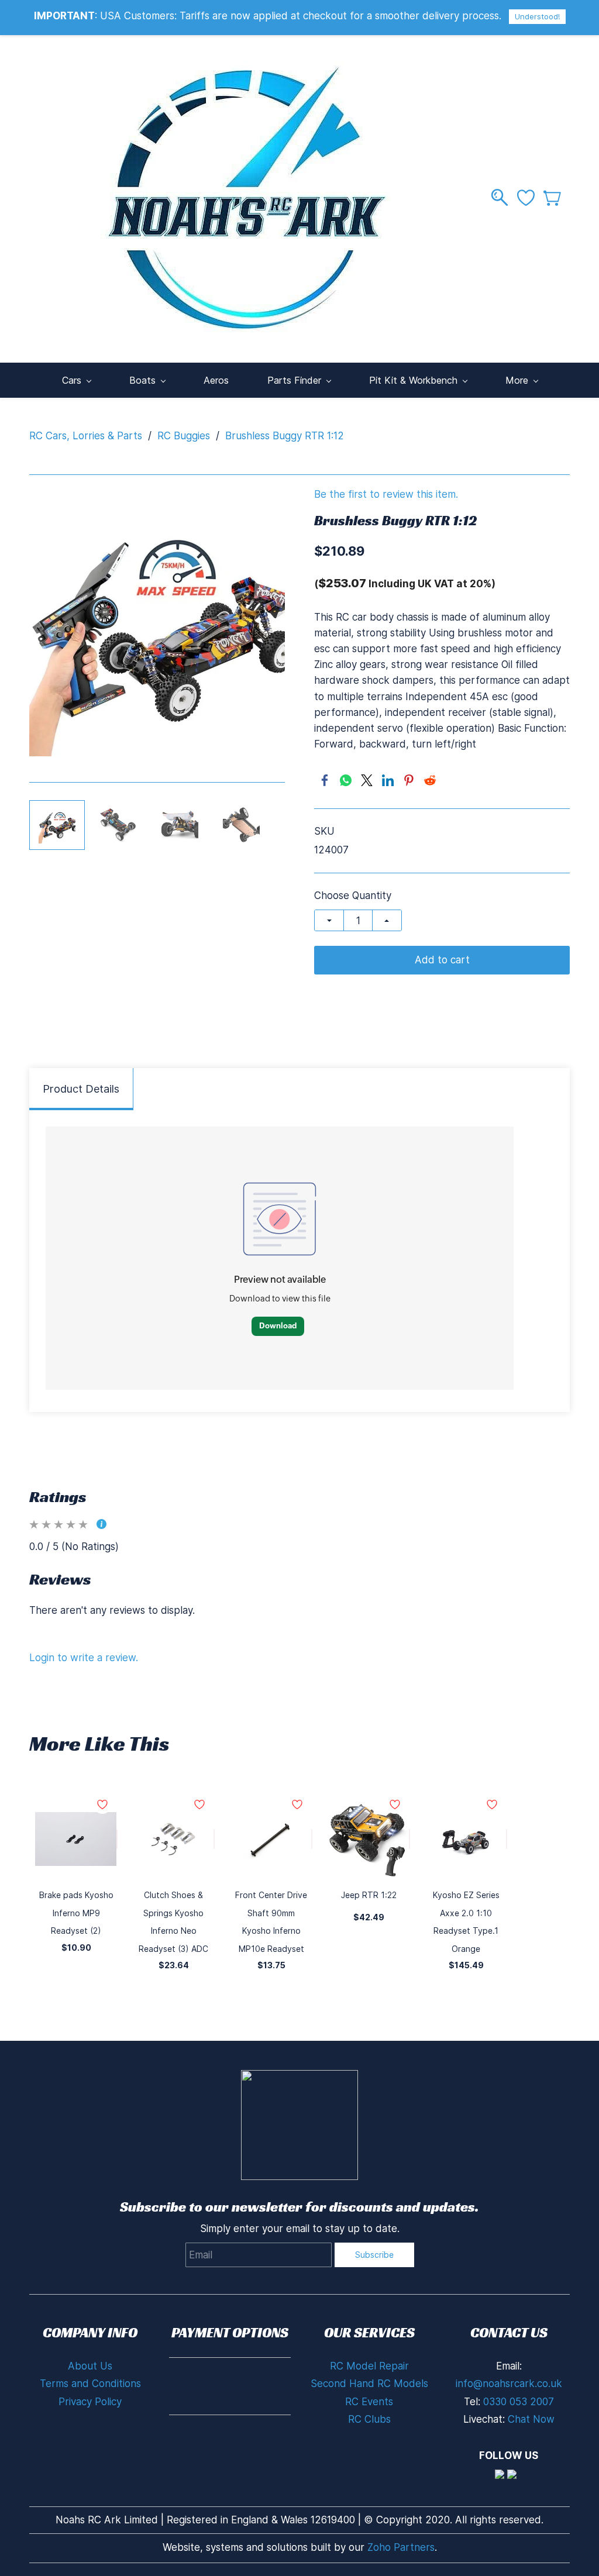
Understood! (537, 16)
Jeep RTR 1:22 (369, 1895)
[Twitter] (367, 780)
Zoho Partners (401, 2547)
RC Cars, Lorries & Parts (86, 436)
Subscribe (374, 2255)
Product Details (81, 1089)
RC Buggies (184, 436)
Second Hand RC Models (369, 2384)
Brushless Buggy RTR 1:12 (285, 436)
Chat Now (531, 2419)
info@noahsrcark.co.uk (509, 2384)
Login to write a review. (84, 1658)
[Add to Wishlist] (117, 1839)
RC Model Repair (369, 2366)
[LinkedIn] (388, 780)
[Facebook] (325, 780)
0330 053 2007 (519, 2402)
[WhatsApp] (346, 780)
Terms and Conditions (90, 2384)
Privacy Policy (90, 2402)
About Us (90, 2366)
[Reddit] (430, 780)
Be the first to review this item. (386, 495)
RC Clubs (369, 2419)
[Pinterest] (409, 780)
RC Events (369, 2402)
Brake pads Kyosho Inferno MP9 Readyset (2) (76, 1913)
